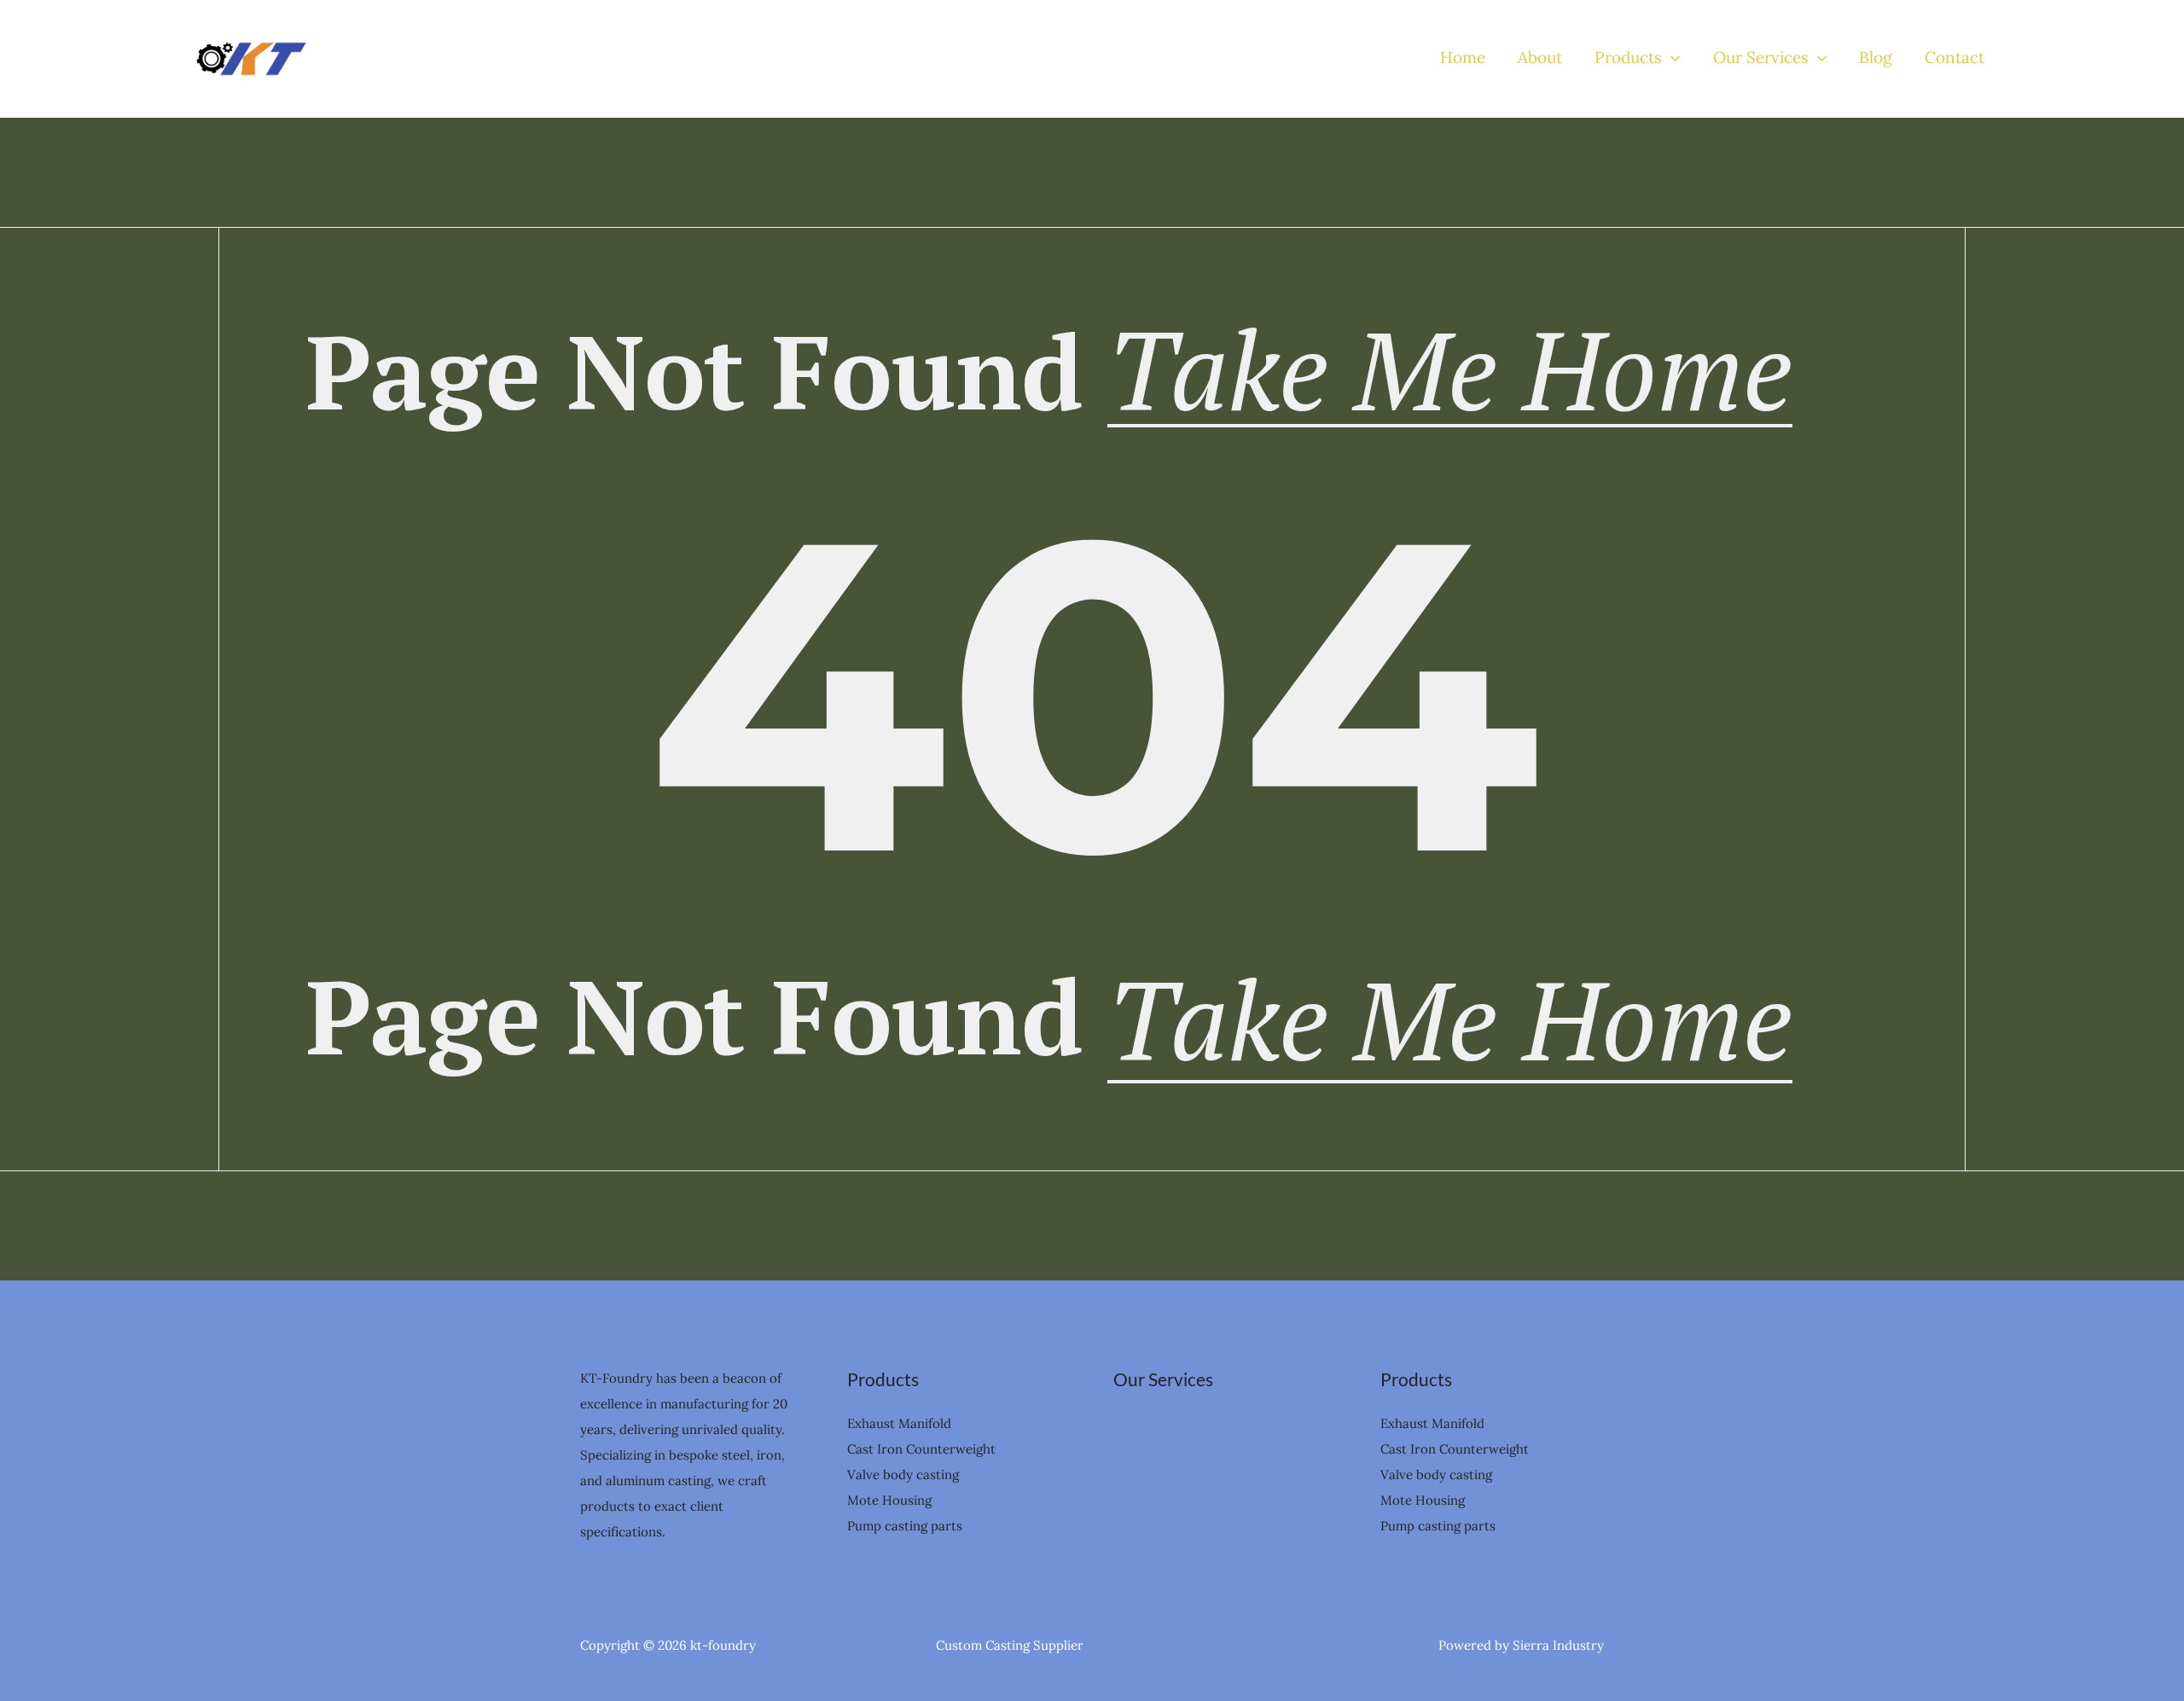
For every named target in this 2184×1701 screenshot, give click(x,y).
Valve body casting (903, 1475)
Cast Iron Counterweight (921, 1449)
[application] (1671, 58)
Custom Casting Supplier (1010, 1645)
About (1540, 58)
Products (1628, 58)
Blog (1876, 58)
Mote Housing (889, 1500)
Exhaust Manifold (899, 1423)
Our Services (1761, 58)
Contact (1955, 58)
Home (1463, 58)
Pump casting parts (905, 1526)
